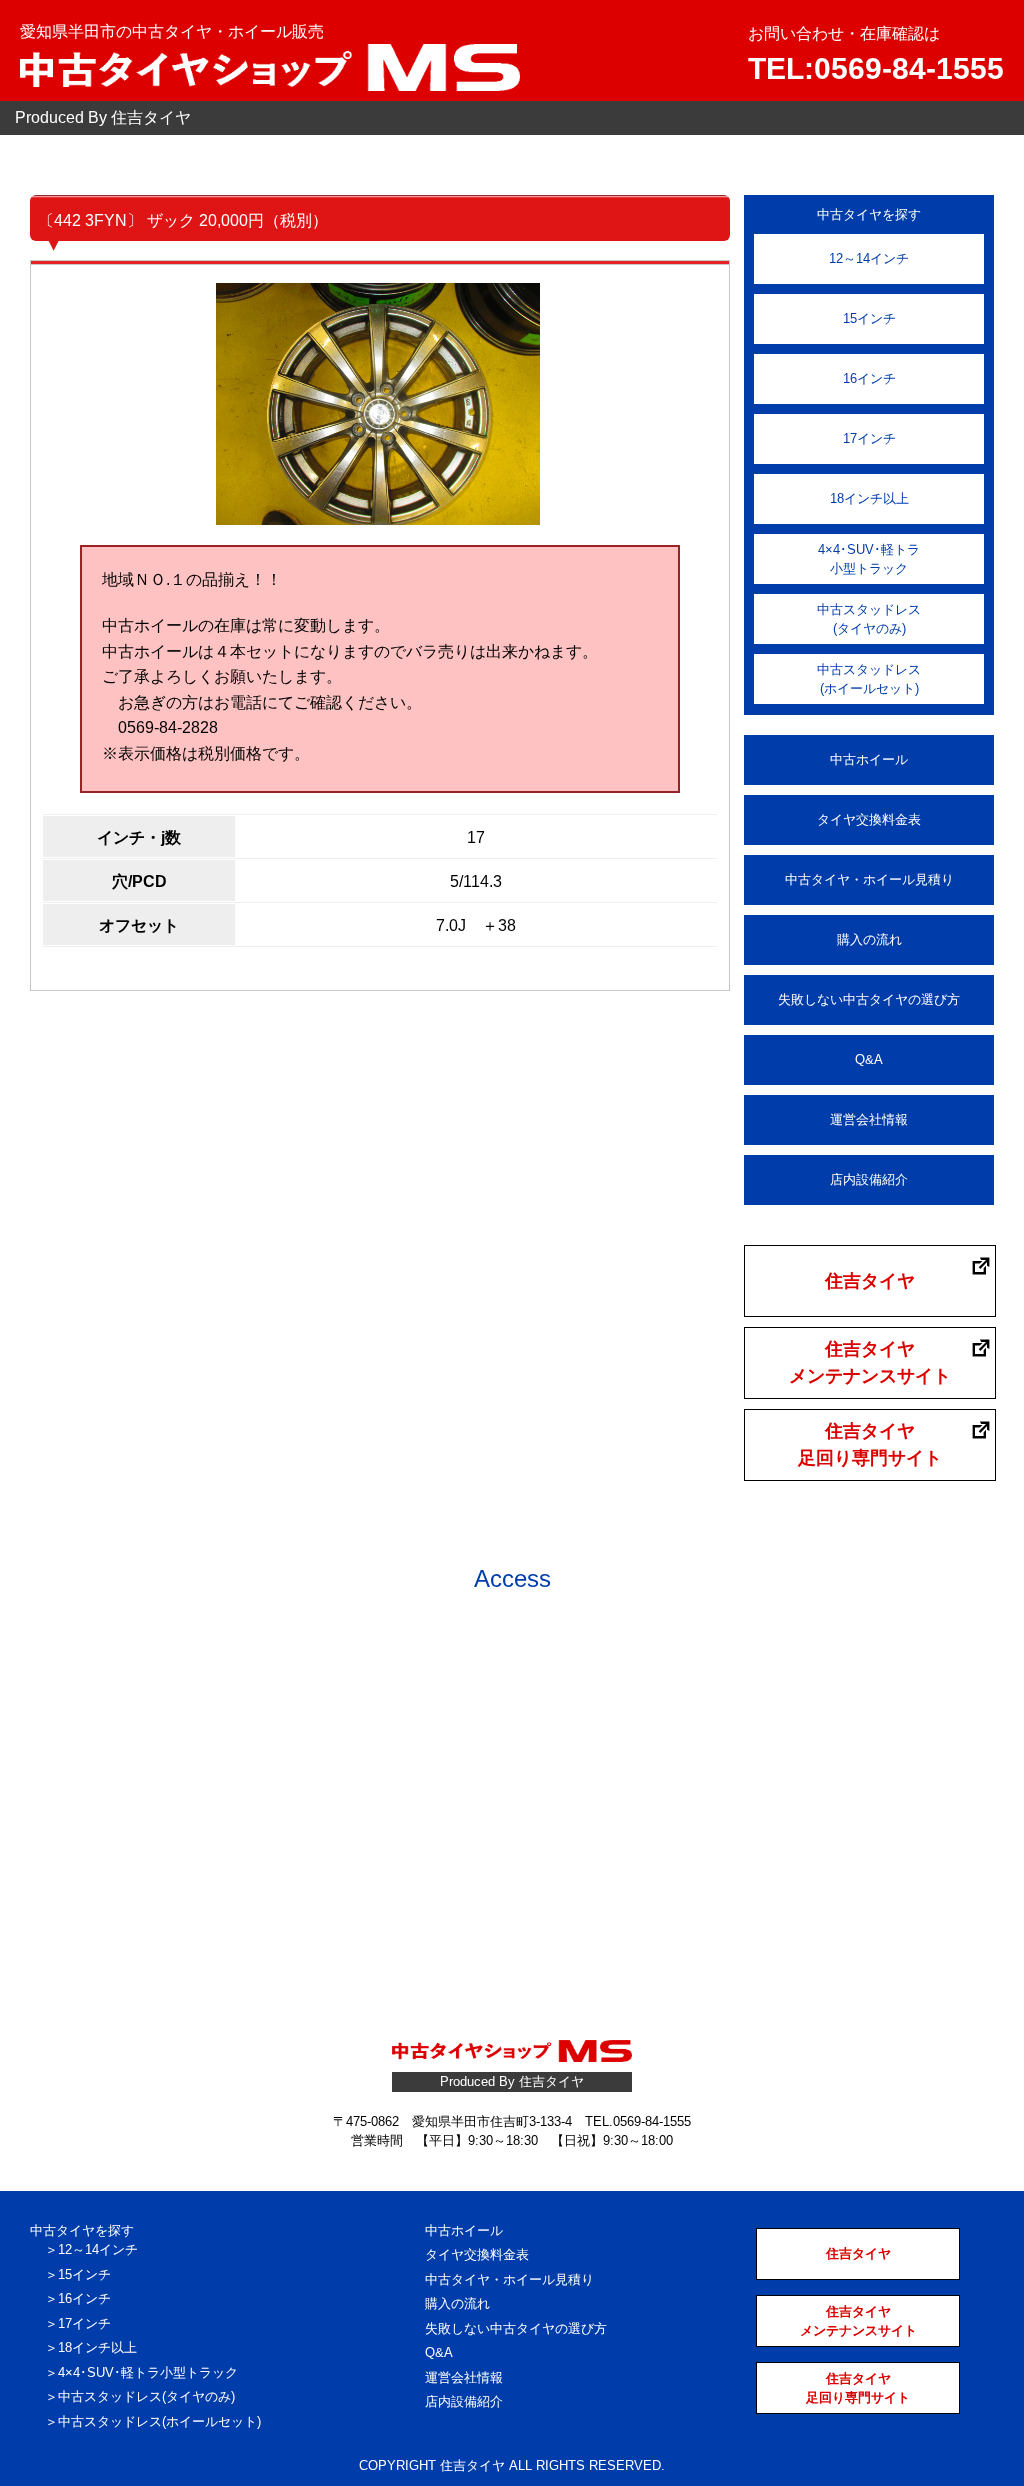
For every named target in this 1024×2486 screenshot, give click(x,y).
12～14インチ (869, 258)
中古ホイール (869, 759)
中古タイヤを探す (82, 2230)
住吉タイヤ (870, 1281)
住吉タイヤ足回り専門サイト (870, 1444)
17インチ (869, 438)
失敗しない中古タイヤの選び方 (869, 999)
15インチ (869, 318)
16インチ (869, 378)
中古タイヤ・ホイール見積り (869, 879)
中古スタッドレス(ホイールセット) (869, 679)
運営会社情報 (869, 1119)
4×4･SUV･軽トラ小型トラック (869, 559)
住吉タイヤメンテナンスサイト (870, 1362)
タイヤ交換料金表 (869, 819)
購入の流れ (869, 939)
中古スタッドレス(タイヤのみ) (869, 619)
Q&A (869, 1059)
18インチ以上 (869, 498)
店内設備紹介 (869, 1179)
